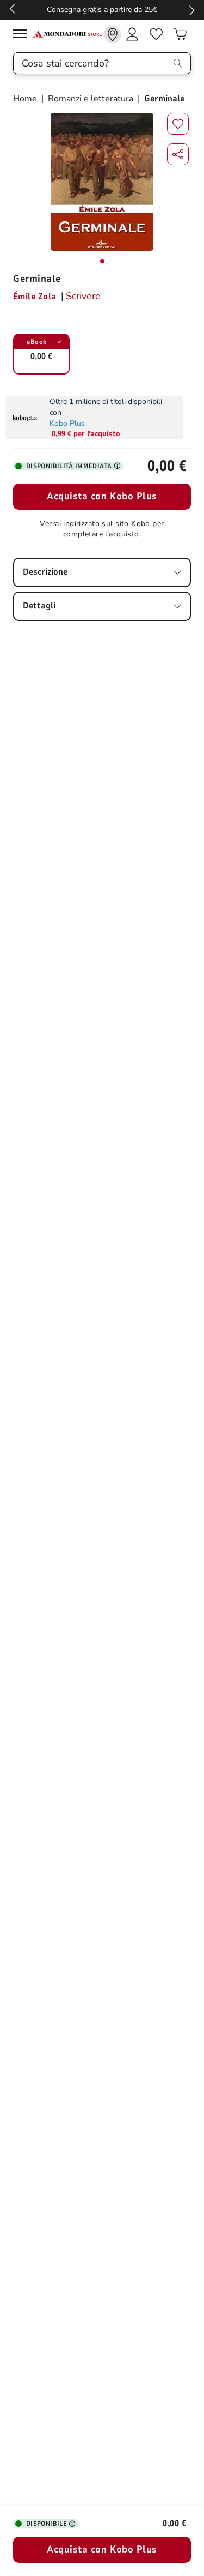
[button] (178, 154)
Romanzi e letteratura (91, 99)
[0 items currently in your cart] (180, 34)
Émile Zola (35, 297)
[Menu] (23, 35)
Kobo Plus (67, 423)
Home (26, 99)
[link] (113, 34)
